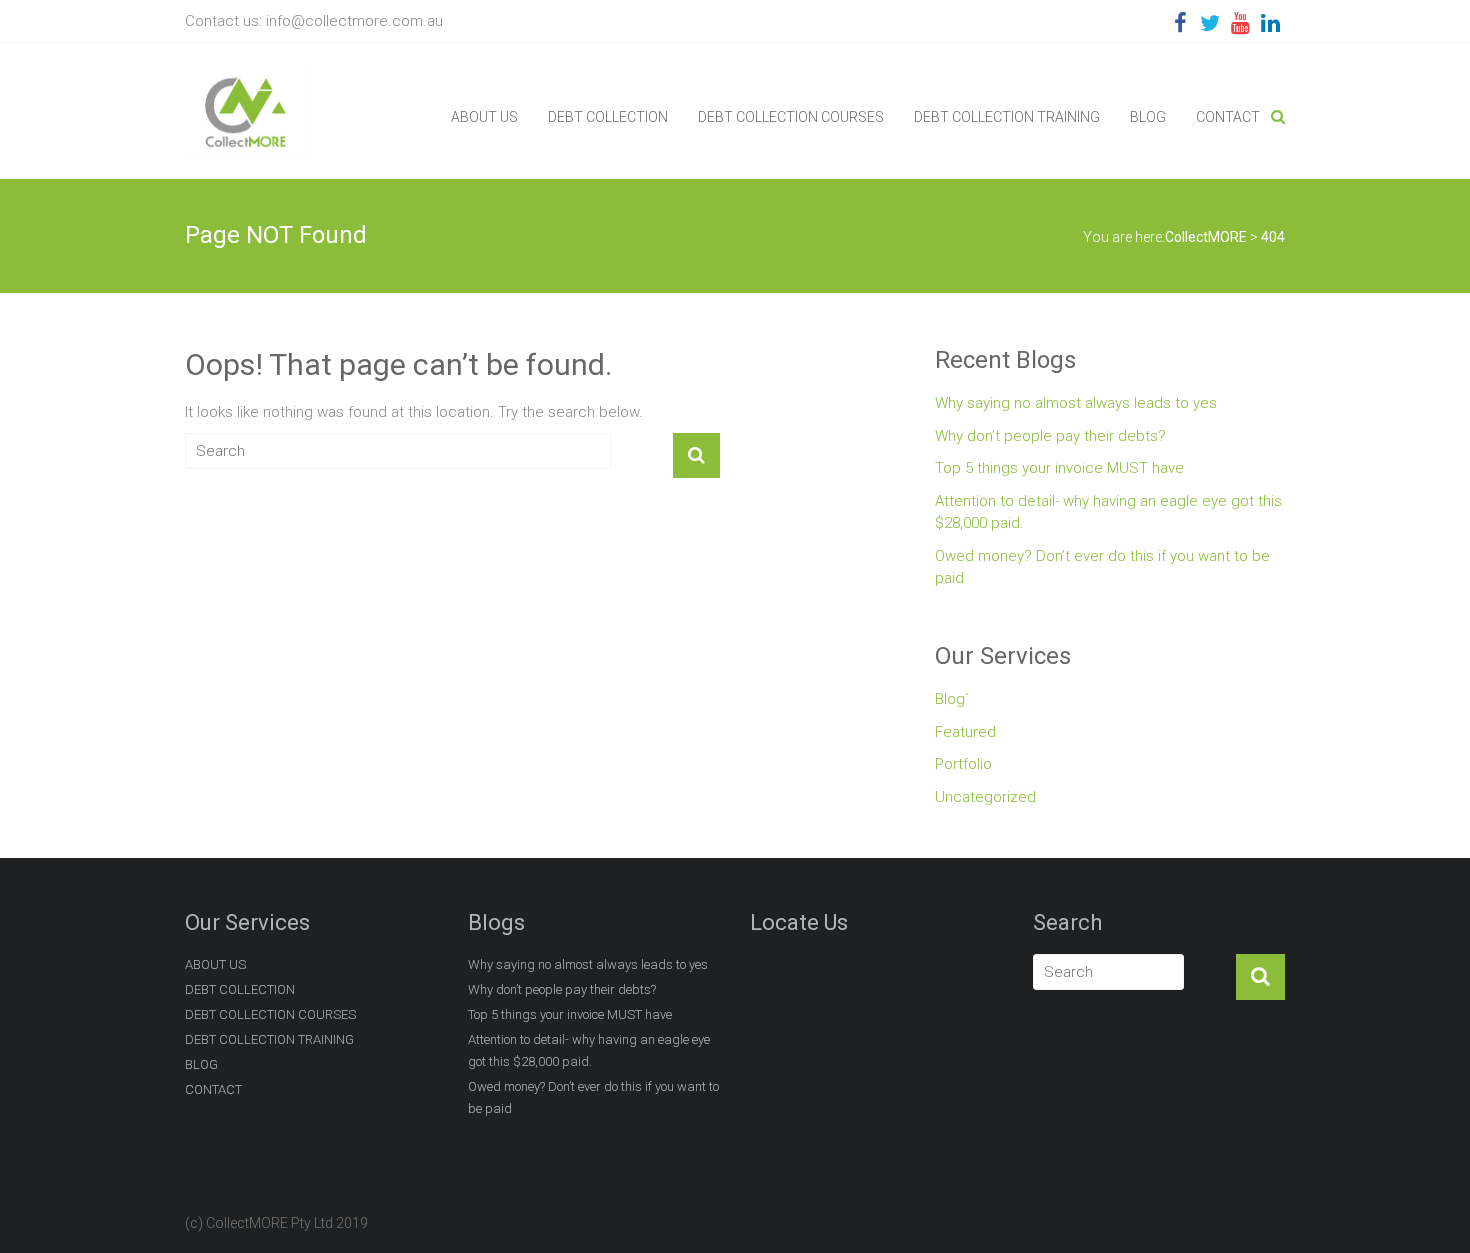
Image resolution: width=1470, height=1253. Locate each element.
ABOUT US (484, 117)
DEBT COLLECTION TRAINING (1007, 117)
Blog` (952, 699)
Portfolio (963, 764)
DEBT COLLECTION (608, 117)
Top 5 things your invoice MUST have (1059, 468)
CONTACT (1228, 117)
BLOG (1148, 117)
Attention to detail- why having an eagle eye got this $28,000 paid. (1108, 512)
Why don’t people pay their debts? (1050, 436)
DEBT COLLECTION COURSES (791, 117)
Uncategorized (985, 797)
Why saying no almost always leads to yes (1076, 403)
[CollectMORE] (245, 78)
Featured (965, 732)
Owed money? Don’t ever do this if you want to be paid (1102, 567)
